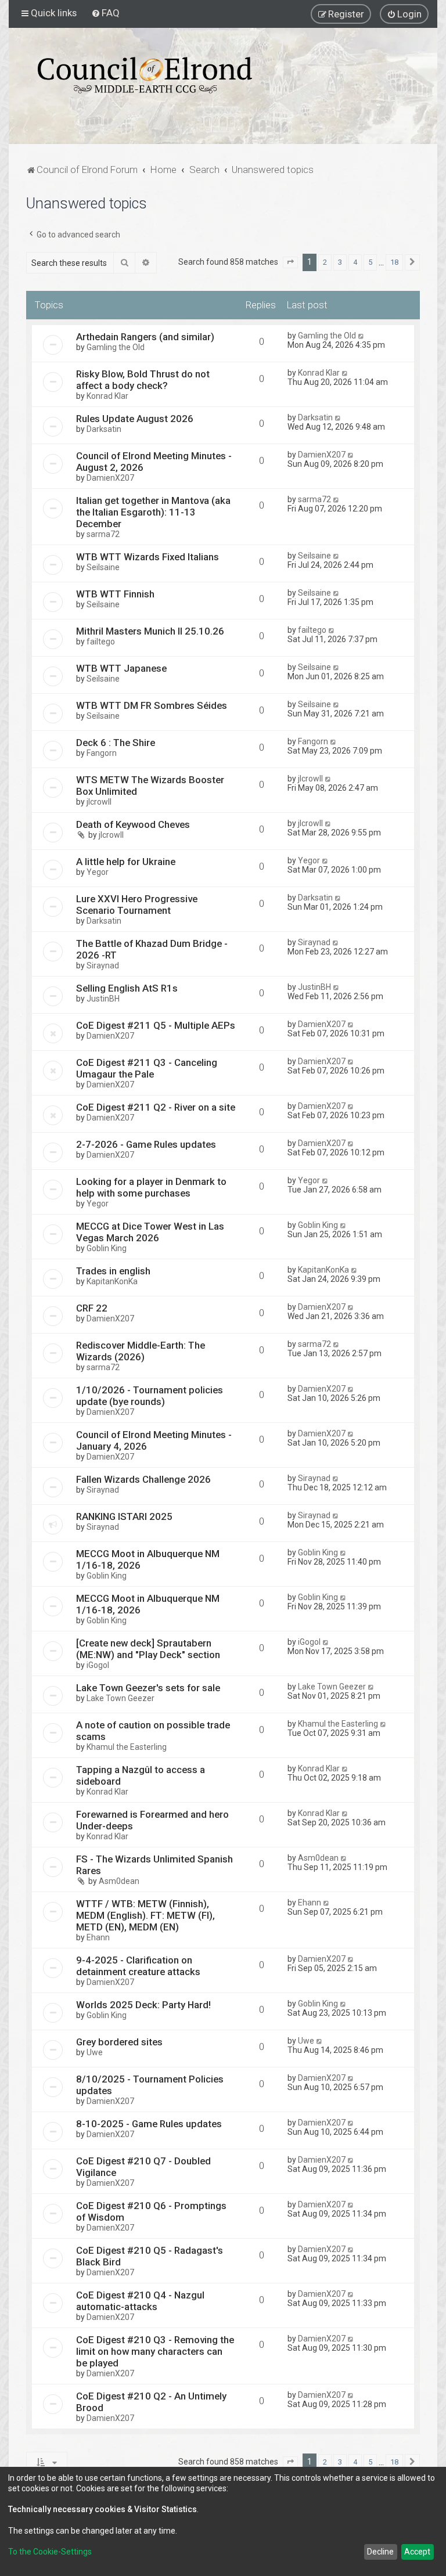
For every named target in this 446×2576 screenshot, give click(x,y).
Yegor (98, 872)
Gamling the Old (116, 347)
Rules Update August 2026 (135, 419)
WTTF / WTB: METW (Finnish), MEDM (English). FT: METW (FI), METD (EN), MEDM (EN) (145, 1915)
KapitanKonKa (112, 1281)
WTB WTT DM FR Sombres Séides (152, 705)
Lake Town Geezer (121, 1698)
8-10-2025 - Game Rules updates (149, 2124)
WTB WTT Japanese (121, 668)
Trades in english (113, 1271)
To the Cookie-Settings (50, 2552)
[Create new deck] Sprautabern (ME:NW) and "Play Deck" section (148, 1649)
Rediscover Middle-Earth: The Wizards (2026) (141, 1351)
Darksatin (104, 429)
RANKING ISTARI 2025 (124, 1516)
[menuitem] (105, 13)
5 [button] (370, 262)
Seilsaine (103, 567)
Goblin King (107, 1248)
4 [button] (355, 262)
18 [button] (394, 262)
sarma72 (103, 534)
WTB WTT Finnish (115, 594)
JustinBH (103, 999)
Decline (380, 2552)
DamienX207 (110, 478)
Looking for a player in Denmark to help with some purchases (151, 1187)
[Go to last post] (362, 336)
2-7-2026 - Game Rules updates (146, 1144)
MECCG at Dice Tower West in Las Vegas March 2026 (150, 1232)
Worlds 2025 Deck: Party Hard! (143, 2005)
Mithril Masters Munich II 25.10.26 (150, 631)
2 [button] (325, 262)
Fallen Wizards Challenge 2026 (143, 1479)
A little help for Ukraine (126, 862)
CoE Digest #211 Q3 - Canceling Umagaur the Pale (147, 1068)
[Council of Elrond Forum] (145, 75)
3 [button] (340, 262)
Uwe (95, 2052)
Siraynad (103, 965)
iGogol (98, 1665)
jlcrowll (99, 802)
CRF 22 (92, 1308)
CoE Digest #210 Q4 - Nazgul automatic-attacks (140, 2301)
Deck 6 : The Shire (116, 743)
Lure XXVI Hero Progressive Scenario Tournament (137, 905)
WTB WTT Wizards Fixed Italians (148, 557)
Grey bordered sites (119, 2042)
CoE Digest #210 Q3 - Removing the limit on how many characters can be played (155, 2351)
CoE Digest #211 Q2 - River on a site (156, 1107)
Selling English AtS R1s (127, 988)
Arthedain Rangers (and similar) (145, 337)
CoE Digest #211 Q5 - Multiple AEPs (156, 1025)
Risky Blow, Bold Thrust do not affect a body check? (143, 380)
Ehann (98, 1937)
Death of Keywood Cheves (133, 824)
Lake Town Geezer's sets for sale (148, 1688)
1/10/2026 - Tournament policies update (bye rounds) (150, 1396)
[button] (290, 262)
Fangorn (102, 753)
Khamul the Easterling (127, 1747)
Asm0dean (119, 1881)
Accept (417, 2552)
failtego (101, 642)
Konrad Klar (107, 396)
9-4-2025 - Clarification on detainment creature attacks (138, 1966)
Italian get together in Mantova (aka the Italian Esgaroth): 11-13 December (153, 512)
